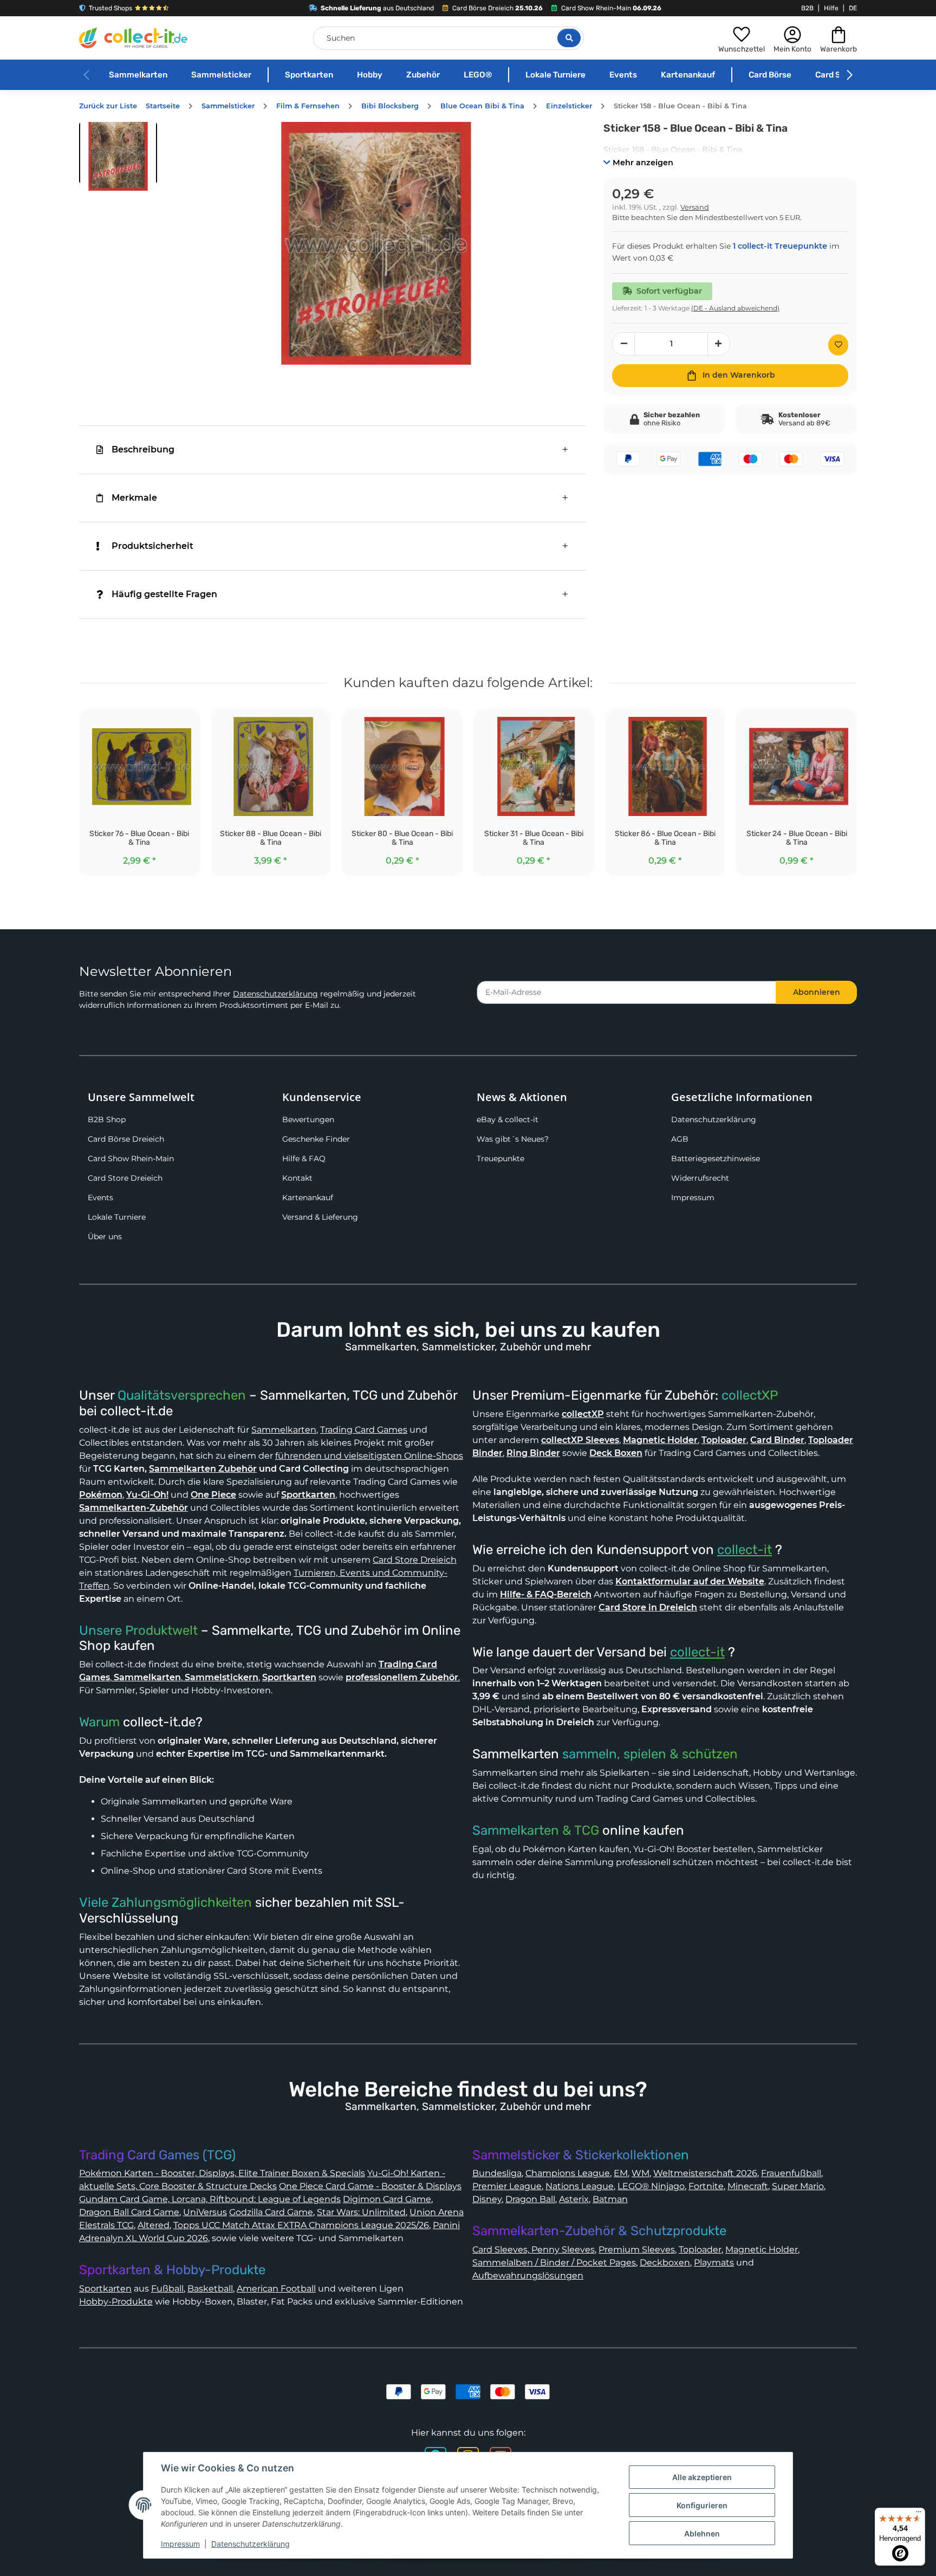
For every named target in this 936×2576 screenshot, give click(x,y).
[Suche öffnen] (569, 38)
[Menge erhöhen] (719, 344)
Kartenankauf (688, 75)
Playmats (714, 2263)
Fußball (167, 2289)
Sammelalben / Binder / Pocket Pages (554, 2263)
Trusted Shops (110, 8)
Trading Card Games (364, 1430)
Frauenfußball (791, 2173)
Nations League (580, 2186)
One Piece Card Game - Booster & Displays (370, 2186)
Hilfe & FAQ (304, 1158)
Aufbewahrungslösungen (528, 2276)
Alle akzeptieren (702, 2477)
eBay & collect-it (508, 1119)
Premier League (507, 2186)
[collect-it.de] (133, 38)
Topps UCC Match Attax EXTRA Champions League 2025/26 (301, 2225)
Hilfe (831, 8)
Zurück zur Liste (108, 106)
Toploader (700, 2250)
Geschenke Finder (316, 1139)
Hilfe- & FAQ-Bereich (546, 1594)
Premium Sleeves (637, 2250)
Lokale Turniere (555, 75)
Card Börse (770, 75)
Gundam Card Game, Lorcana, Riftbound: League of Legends (210, 2199)
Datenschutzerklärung (275, 994)
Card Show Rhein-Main (131, 1158)
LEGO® (478, 75)
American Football (276, 2289)
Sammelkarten (138, 75)
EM (621, 2173)
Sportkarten (309, 75)
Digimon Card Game (387, 2199)
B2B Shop (107, 1119)
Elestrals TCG (106, 2225)
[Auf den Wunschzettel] (838, 345)
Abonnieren (817, 992)
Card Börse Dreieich (126, 1139)
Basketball (210, 2289)
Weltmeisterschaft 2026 (705, 2173)
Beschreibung (143, 449)
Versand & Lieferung (320, 1217)
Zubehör (423, 75)
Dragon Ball (530, 2199)
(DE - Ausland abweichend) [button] (735, 308)
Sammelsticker (221, 75)
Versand (695, 207)
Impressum (693, 1198)
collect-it (745, 1550)
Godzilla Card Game (271, 2212)
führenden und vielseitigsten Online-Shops (369, 1456)
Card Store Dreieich (125, 1178)
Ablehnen (702, 2533)
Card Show (836, 75)
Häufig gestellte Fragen (164, 594)
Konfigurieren (702, 2505)
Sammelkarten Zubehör (203, 1469)
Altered (154, 2225)
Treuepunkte (500, 1158)
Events (623, 75)
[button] (742, 38)
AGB (680, 1139)
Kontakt (297, 1178)
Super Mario (798, 2186)
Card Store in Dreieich (648, 1607)
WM (641, 2173)
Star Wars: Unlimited (361, 2212)
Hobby (370, 75)
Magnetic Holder (762, 2250)
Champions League (568, 2173)
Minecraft (748, 2186)
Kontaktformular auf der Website (690, 1581)
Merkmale (134, 498)
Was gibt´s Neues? (513, 1139)
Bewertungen (308, 1119)
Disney (487, 2199)
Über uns (105, 1237)
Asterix (574, 2199)
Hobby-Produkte (116, 2302)
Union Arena (437, 2212)
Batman (610, 2199)
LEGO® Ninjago (651, 2186)
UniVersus (205, 2212)
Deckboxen (665, 2263)
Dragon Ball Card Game (129, 2212)
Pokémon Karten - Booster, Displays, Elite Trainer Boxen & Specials (222, 2173)
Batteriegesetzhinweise (716, 1158)
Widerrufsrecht (700, 1178)
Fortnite (706, 2186)
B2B (807, 8)
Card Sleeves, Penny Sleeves (534, 2250)
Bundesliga (497, 2173)
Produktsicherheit (152, 546)
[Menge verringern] (623, 344)
